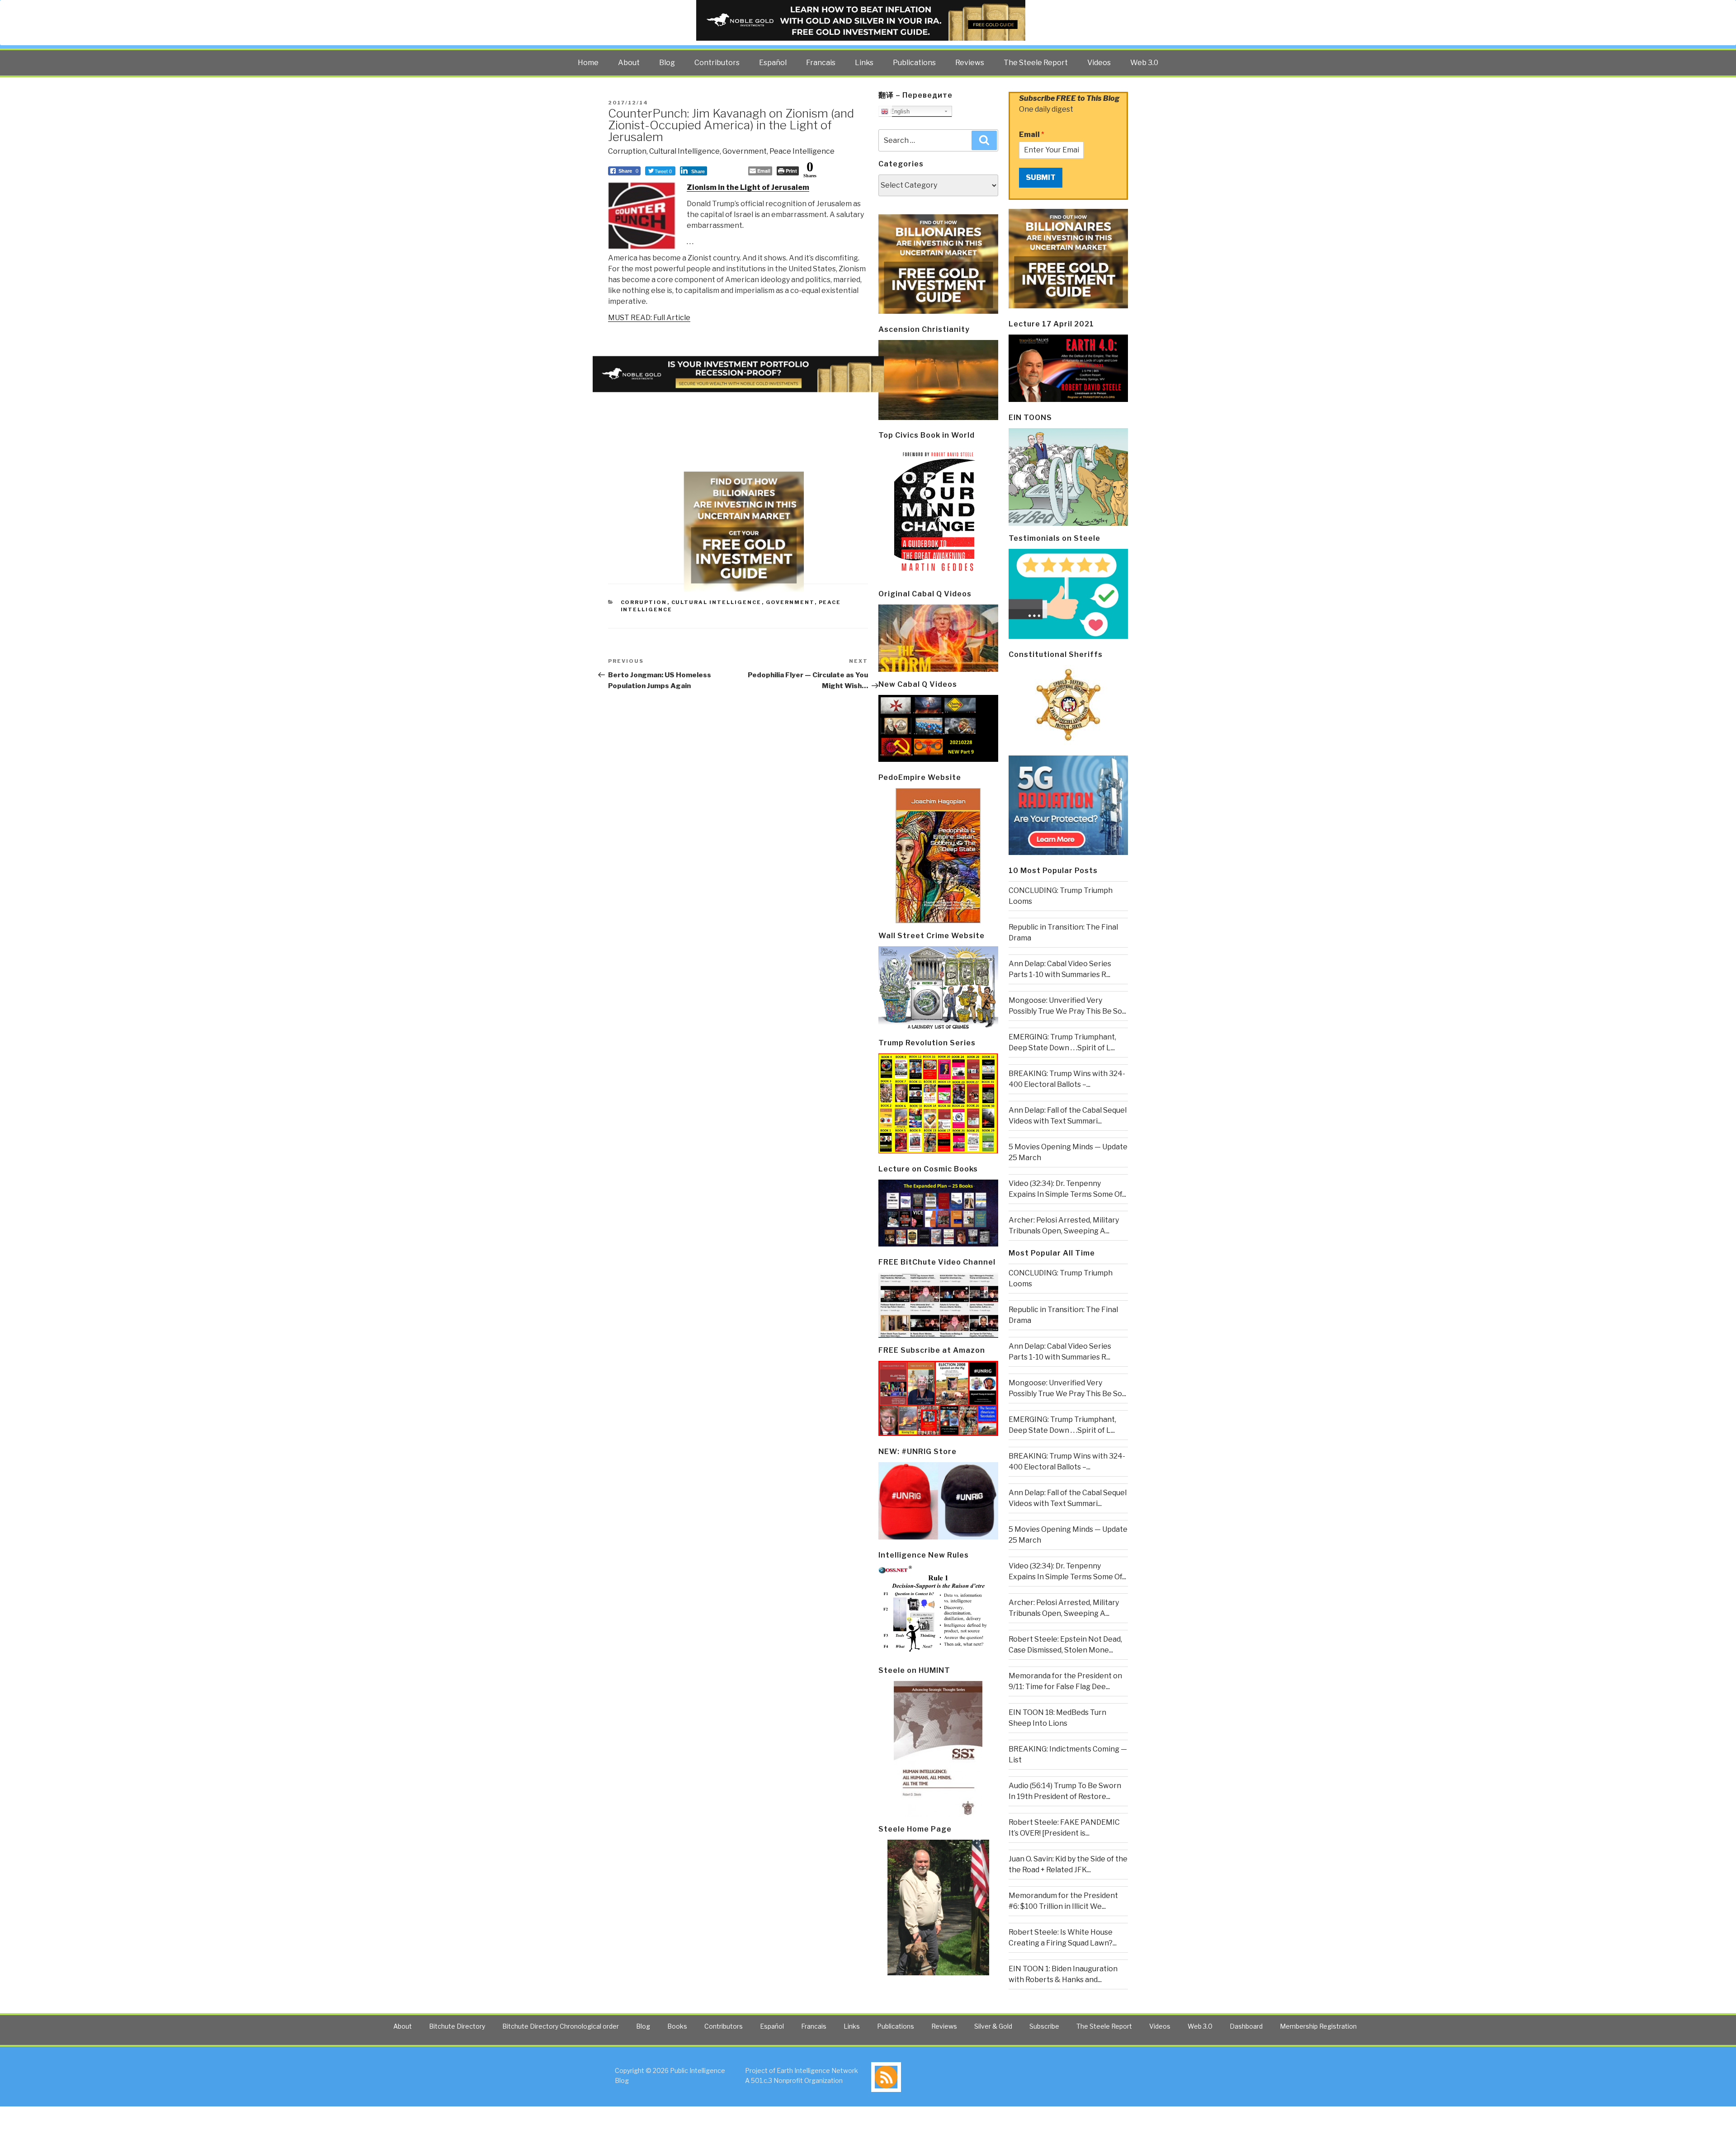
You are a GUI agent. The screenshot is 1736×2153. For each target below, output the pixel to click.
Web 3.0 (1144, 63)
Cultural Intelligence (684, 151)
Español (773, 63)
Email (1032, 135)
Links (864, 63)
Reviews (970, 63)
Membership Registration (1318, 2026)
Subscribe (1044, 2026)
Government (745, 151)
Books (677, 2026)
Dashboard (1246, 2026)
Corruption (627, 151)
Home (588, 63)
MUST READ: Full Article (649, 318)
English (899, 111)
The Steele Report (1036, 63)
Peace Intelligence (802, 151)
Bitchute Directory (457, 2026)
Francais (821, 63)
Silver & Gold (993, 2026)
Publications (914, 63)
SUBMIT (1041, 177)
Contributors (717, 63)
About (629, 63)
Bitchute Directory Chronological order (561, 2026)
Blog (667, 63)
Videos (1099, 63)
